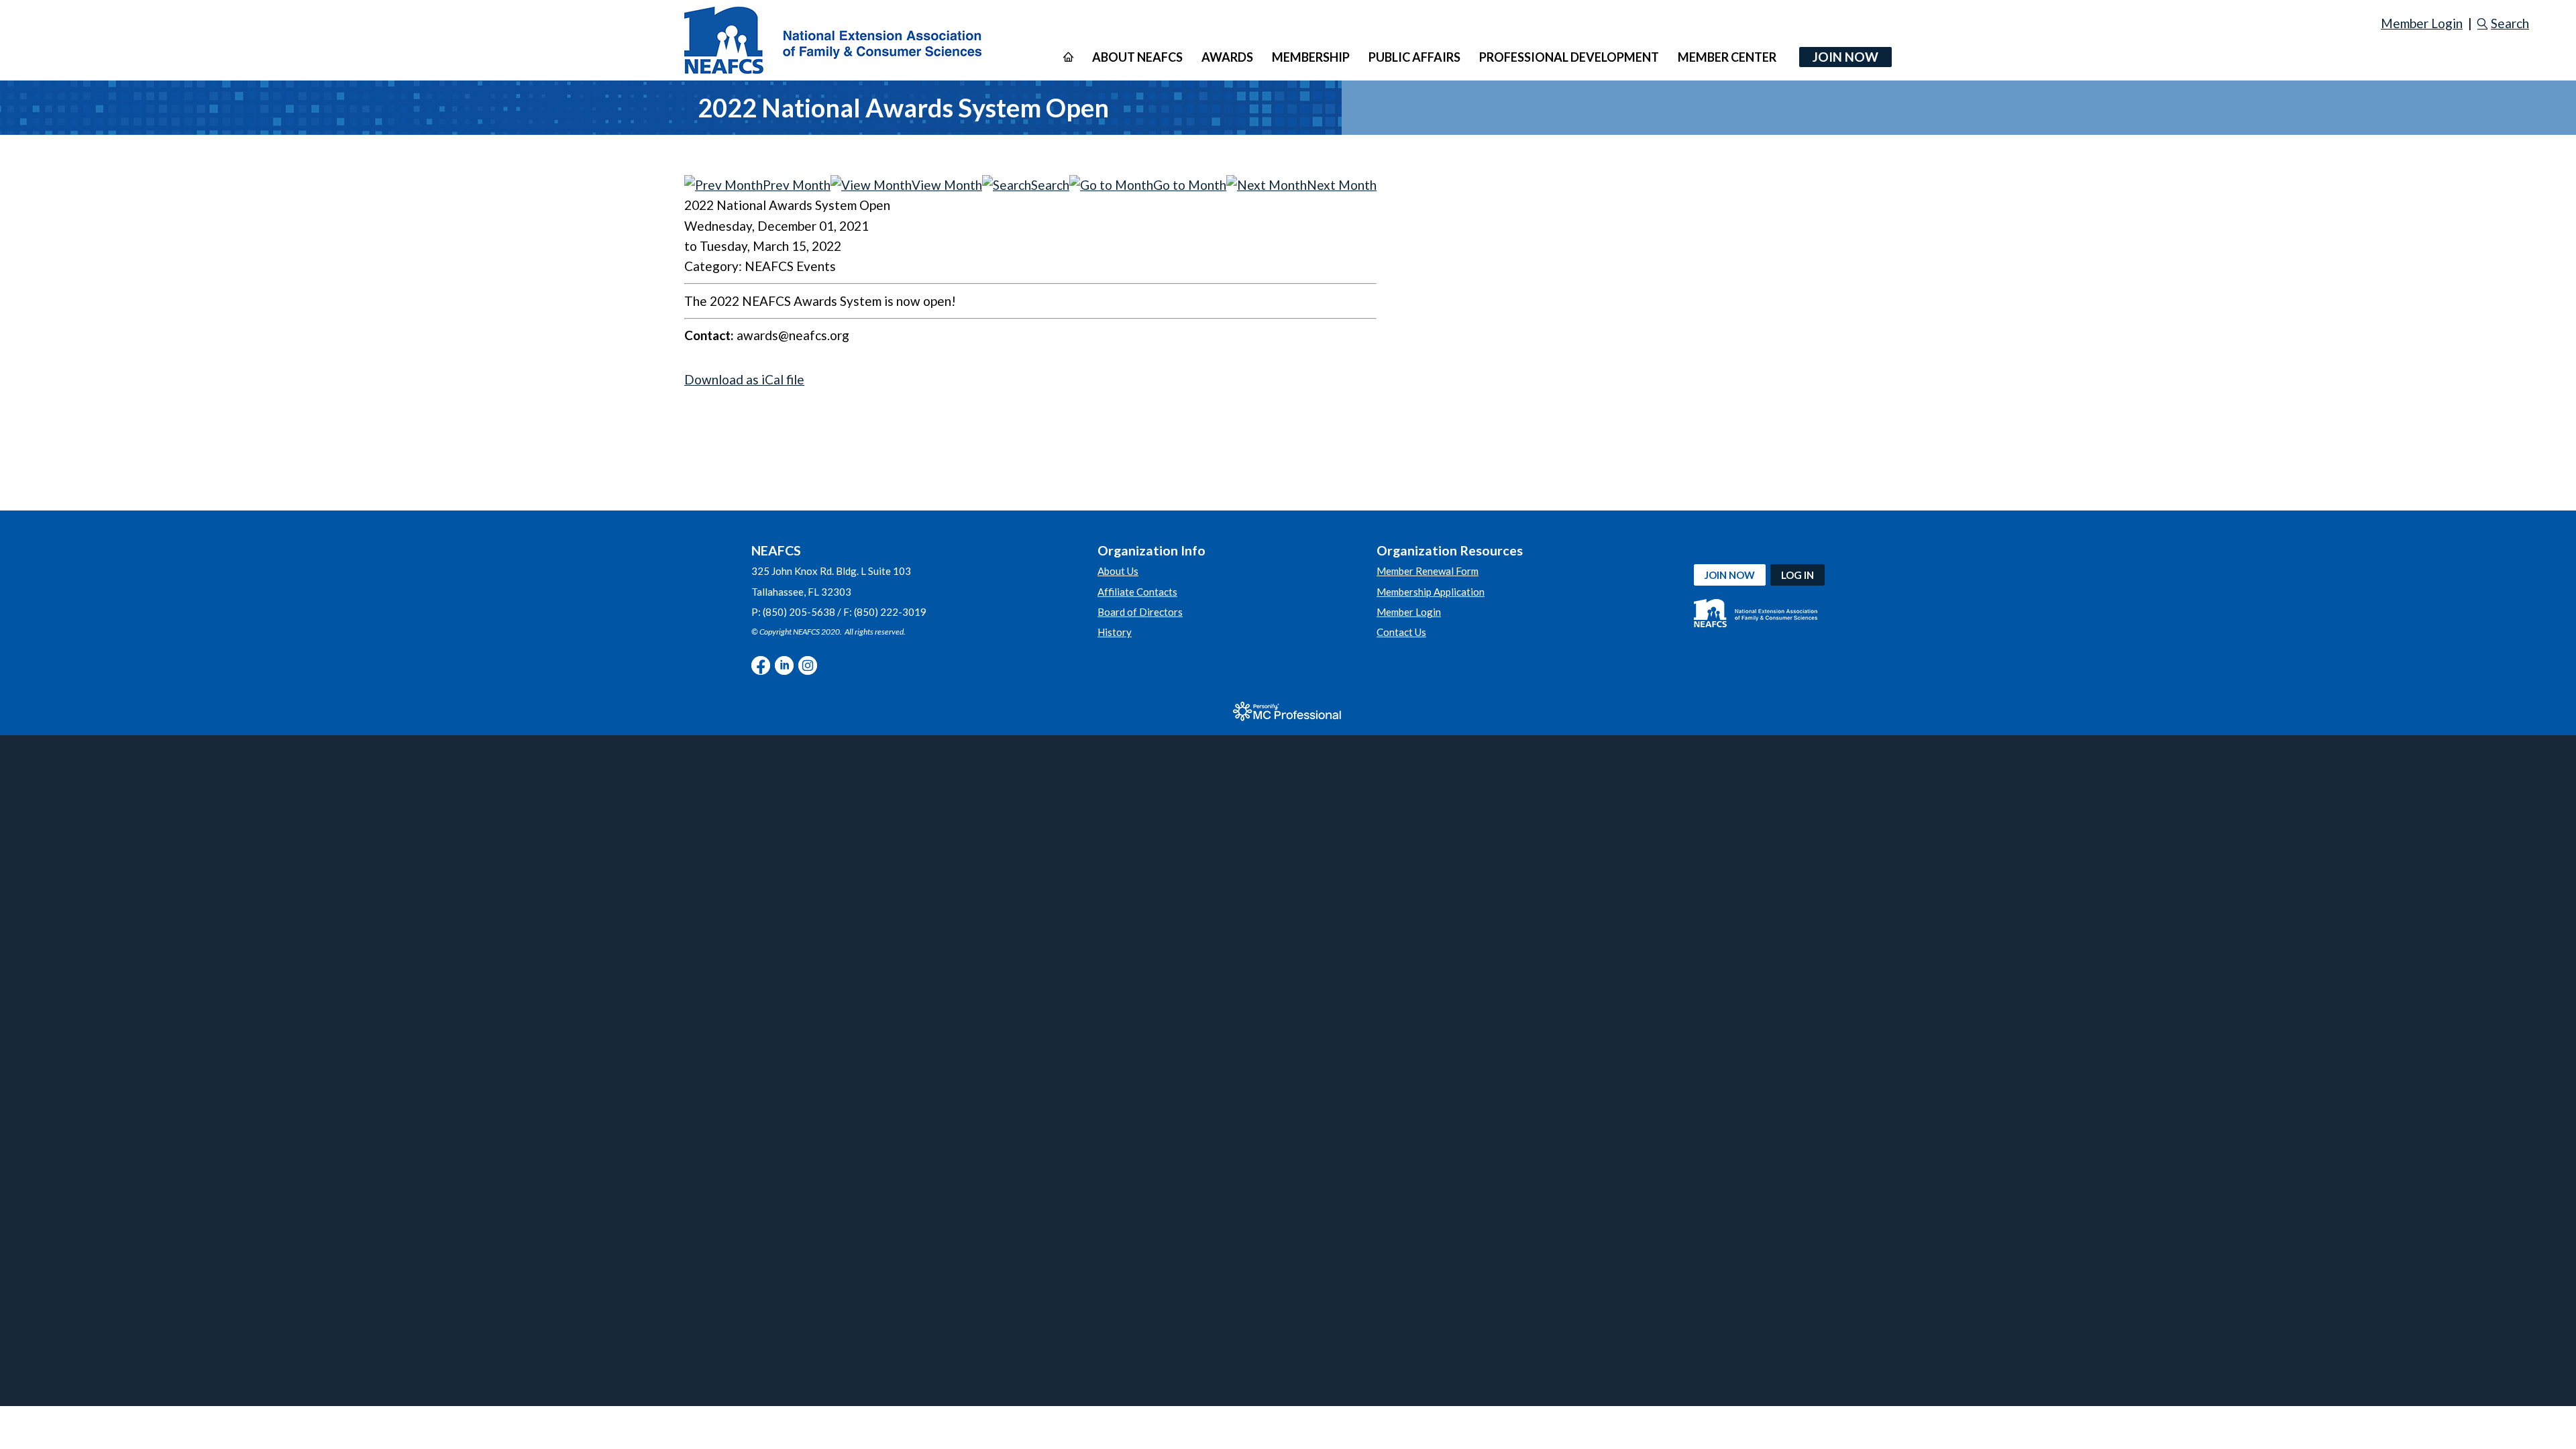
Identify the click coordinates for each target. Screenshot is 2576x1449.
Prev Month (797, 185)
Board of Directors (1140, 612)
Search (2510, 23)
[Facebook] (761, 665)
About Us (1118, 571)
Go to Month (1190, 185)
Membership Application (1431, 592)
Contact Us (1401, 632)
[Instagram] (808, 665)
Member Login (2422, 23)
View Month (947, 185)
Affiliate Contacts (1137, 592)
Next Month (1342, 185)
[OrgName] (833, 40)
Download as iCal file (744, 379)
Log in (1797, 575)
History (1115, 632)
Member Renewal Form (1428, 571)
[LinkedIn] (784, 665)
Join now (1730, 575)
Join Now (1845, 57)
